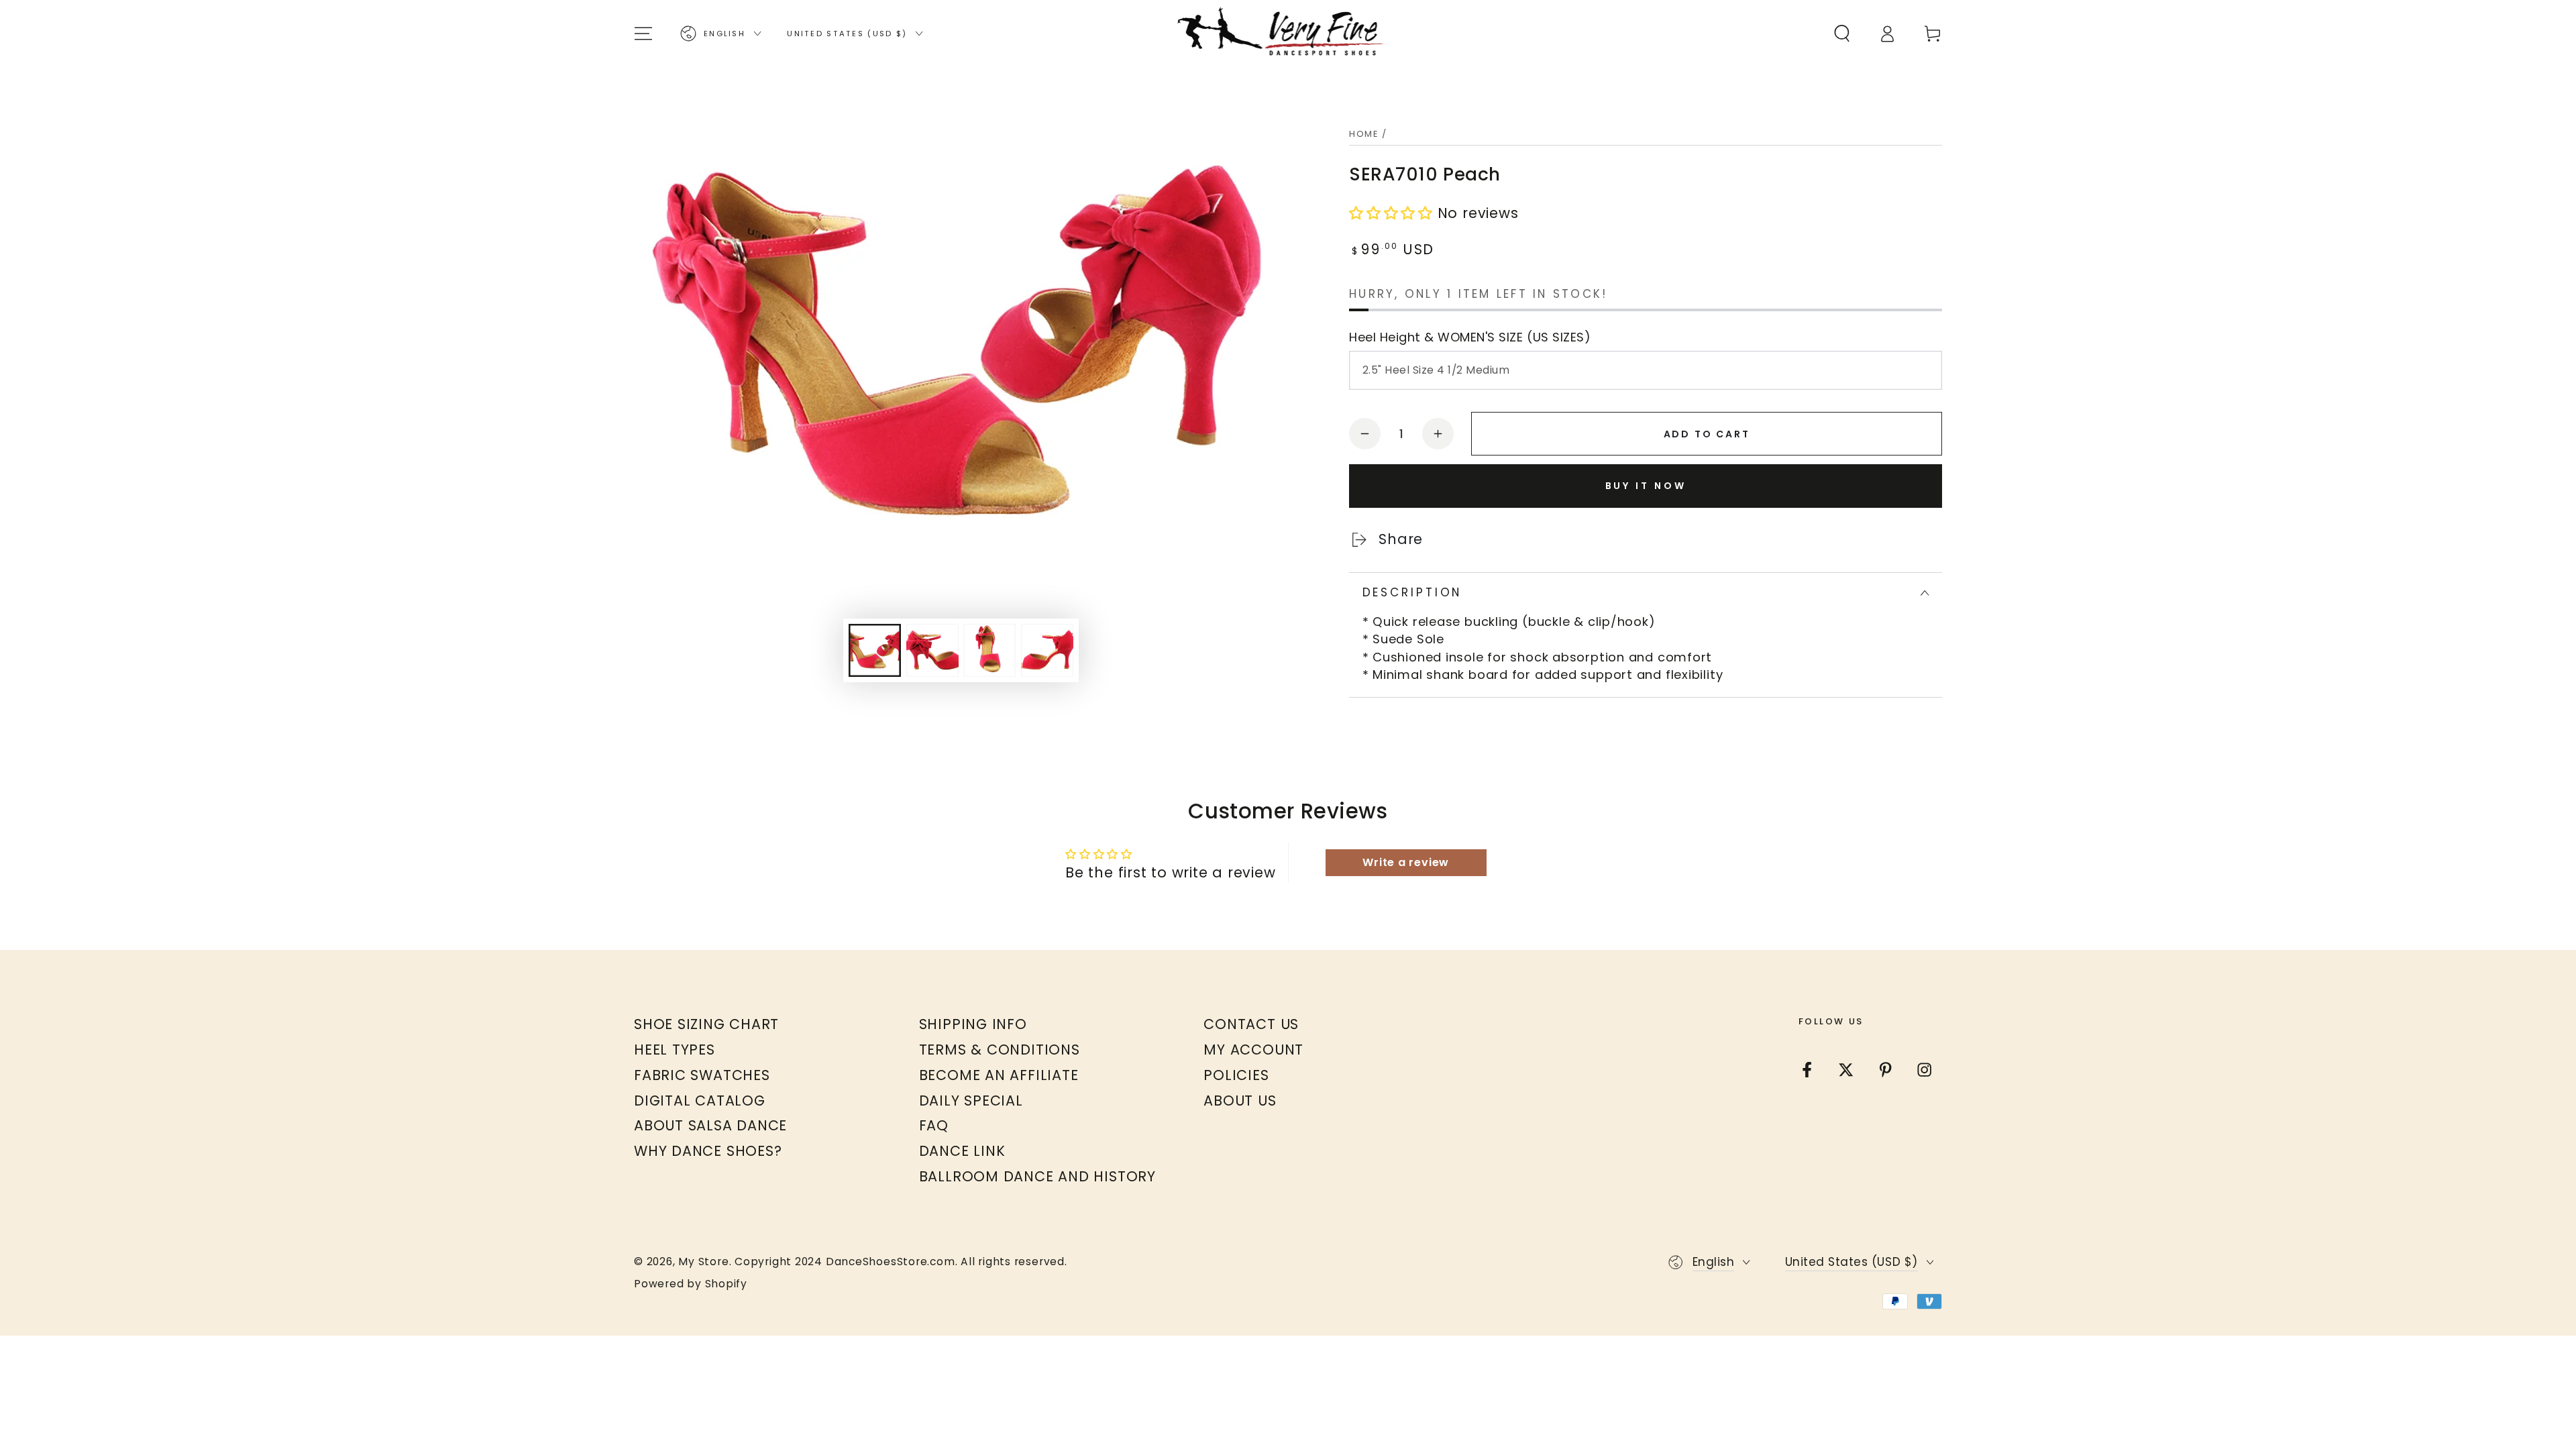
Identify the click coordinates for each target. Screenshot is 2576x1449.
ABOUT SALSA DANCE (710, 1125)
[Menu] (644, 33)
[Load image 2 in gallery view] (932, 650)
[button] (1842, 33)
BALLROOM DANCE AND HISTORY (1037, 1176)
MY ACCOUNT (1253, 1050)
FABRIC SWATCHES (702, 1075)
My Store (703, 1262)
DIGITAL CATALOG (700, 1101)
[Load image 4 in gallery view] (1047, 650)
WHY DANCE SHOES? (708, 1151)
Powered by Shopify (691, 1284)
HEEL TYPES (675, 1050)
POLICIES (1236, 1075)
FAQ (934, 1125)
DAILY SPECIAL (971, 1101)
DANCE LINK (962, 1151)
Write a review (1406, 862)
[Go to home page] (1288, 34)
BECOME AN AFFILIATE (999, 1075)
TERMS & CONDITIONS (1000, 1050)
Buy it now (1646, 486)
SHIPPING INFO (973, 1024)
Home (1364, 134)
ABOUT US (1240, 1101)
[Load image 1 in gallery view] (875, 650)
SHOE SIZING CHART (706, 1024)
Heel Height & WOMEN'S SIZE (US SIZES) (1470, 337)
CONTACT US (1251, 1024)
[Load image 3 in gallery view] (989, 650)
